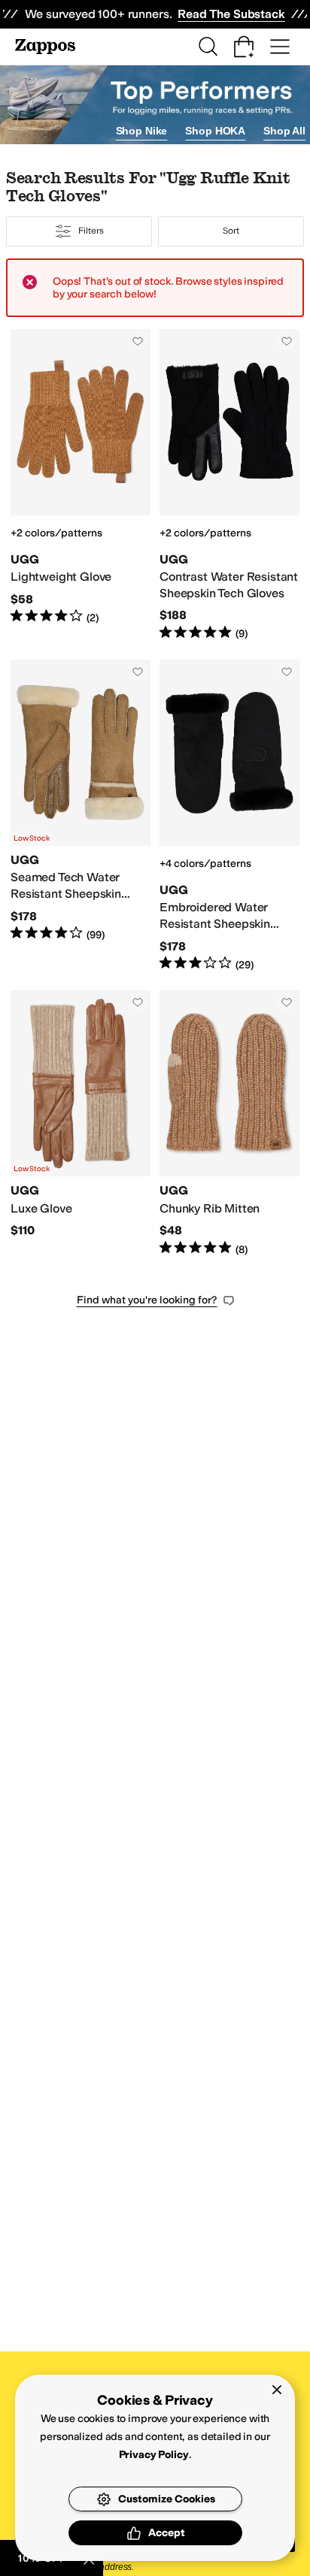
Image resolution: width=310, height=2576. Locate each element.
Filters (91, 231)
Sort (231, 231)
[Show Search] (208, 47)
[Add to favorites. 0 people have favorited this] (138, 341)
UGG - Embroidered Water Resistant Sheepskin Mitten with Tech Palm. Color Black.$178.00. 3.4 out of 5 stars (229, 816)
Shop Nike (142, 131)
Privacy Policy (154, 2455)
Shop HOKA (215, 131)
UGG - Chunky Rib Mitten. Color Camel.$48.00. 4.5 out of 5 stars (229, 1123)
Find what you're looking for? (147, 1300)
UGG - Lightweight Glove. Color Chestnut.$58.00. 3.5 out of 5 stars (81, 485)
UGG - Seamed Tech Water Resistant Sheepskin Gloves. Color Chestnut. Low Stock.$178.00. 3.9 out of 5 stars (81, 816)
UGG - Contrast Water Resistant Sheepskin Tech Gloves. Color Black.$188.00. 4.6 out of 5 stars (229, 485)
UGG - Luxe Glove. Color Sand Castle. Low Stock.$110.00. (81, 1123)
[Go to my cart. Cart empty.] (244, 47)
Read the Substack (231, 14)
